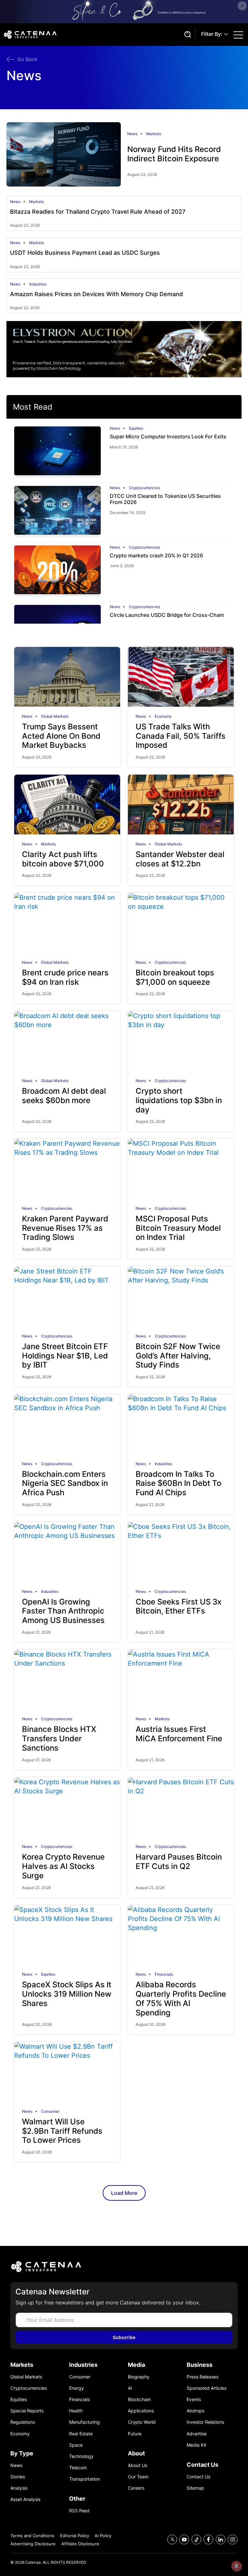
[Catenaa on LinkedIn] (221, 2540)
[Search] (187, 35)
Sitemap (195, 2488)
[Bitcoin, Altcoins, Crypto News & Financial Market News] (92, 35)
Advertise (197, 2434)
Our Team (138, 2477)
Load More (124, 2193)
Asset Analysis (25, 2499)
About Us (138, 2465)
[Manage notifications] (236, 2566)
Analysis (19, 2488)
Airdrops (196, 2411)
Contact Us (198, 2477)
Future (135, 2434)
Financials (164, 1974)
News (132, 134)
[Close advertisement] (242, 6)
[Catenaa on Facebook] (208, 2540)
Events (194, 2399)
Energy (77, 2388)
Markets (154, 134)
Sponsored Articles (207, 2388)
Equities (136, 428)
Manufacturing (84, 2422)
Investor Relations (205, 2422)
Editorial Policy (75, 2536)
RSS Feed (79, 2511)
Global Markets (55, 716)
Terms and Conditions (32, 2536)
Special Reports (27, 2411)
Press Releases (202, 2377)
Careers (136, 2488)
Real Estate (81, 2434)
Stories (18, 2477)
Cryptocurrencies (145, 488)
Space (76, 2445)
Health (76, 2411)
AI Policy (103, 2536)
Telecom (78, 2468)
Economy (163, 716)
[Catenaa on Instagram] (233, 2540)
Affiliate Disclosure (80, 2544)
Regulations (23, 2422)
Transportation (84, 2479)
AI (130, 2388)
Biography (139, 2377)
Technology (81, 2456)
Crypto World (142, 2422)
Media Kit (196, 2445)
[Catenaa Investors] (124, 2266)
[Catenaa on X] (172, 2540)
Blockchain (139, 2399)
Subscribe (124, 2337)
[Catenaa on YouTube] (184, 2540)
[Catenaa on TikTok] (196, 2540)
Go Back (27, 59)
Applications (141, 2411)
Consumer (50, 2111)
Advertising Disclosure (33, 2544)
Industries (38, 284)
